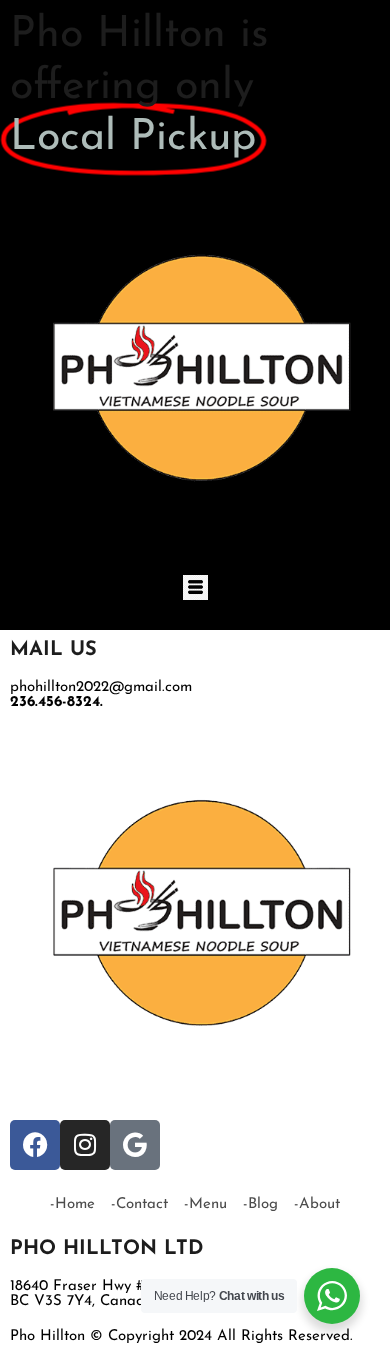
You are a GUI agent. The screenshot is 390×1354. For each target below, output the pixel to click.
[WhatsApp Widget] (332, 1296)
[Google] (135, 1145)
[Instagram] (85, 1145)
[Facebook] (35, 1145)
